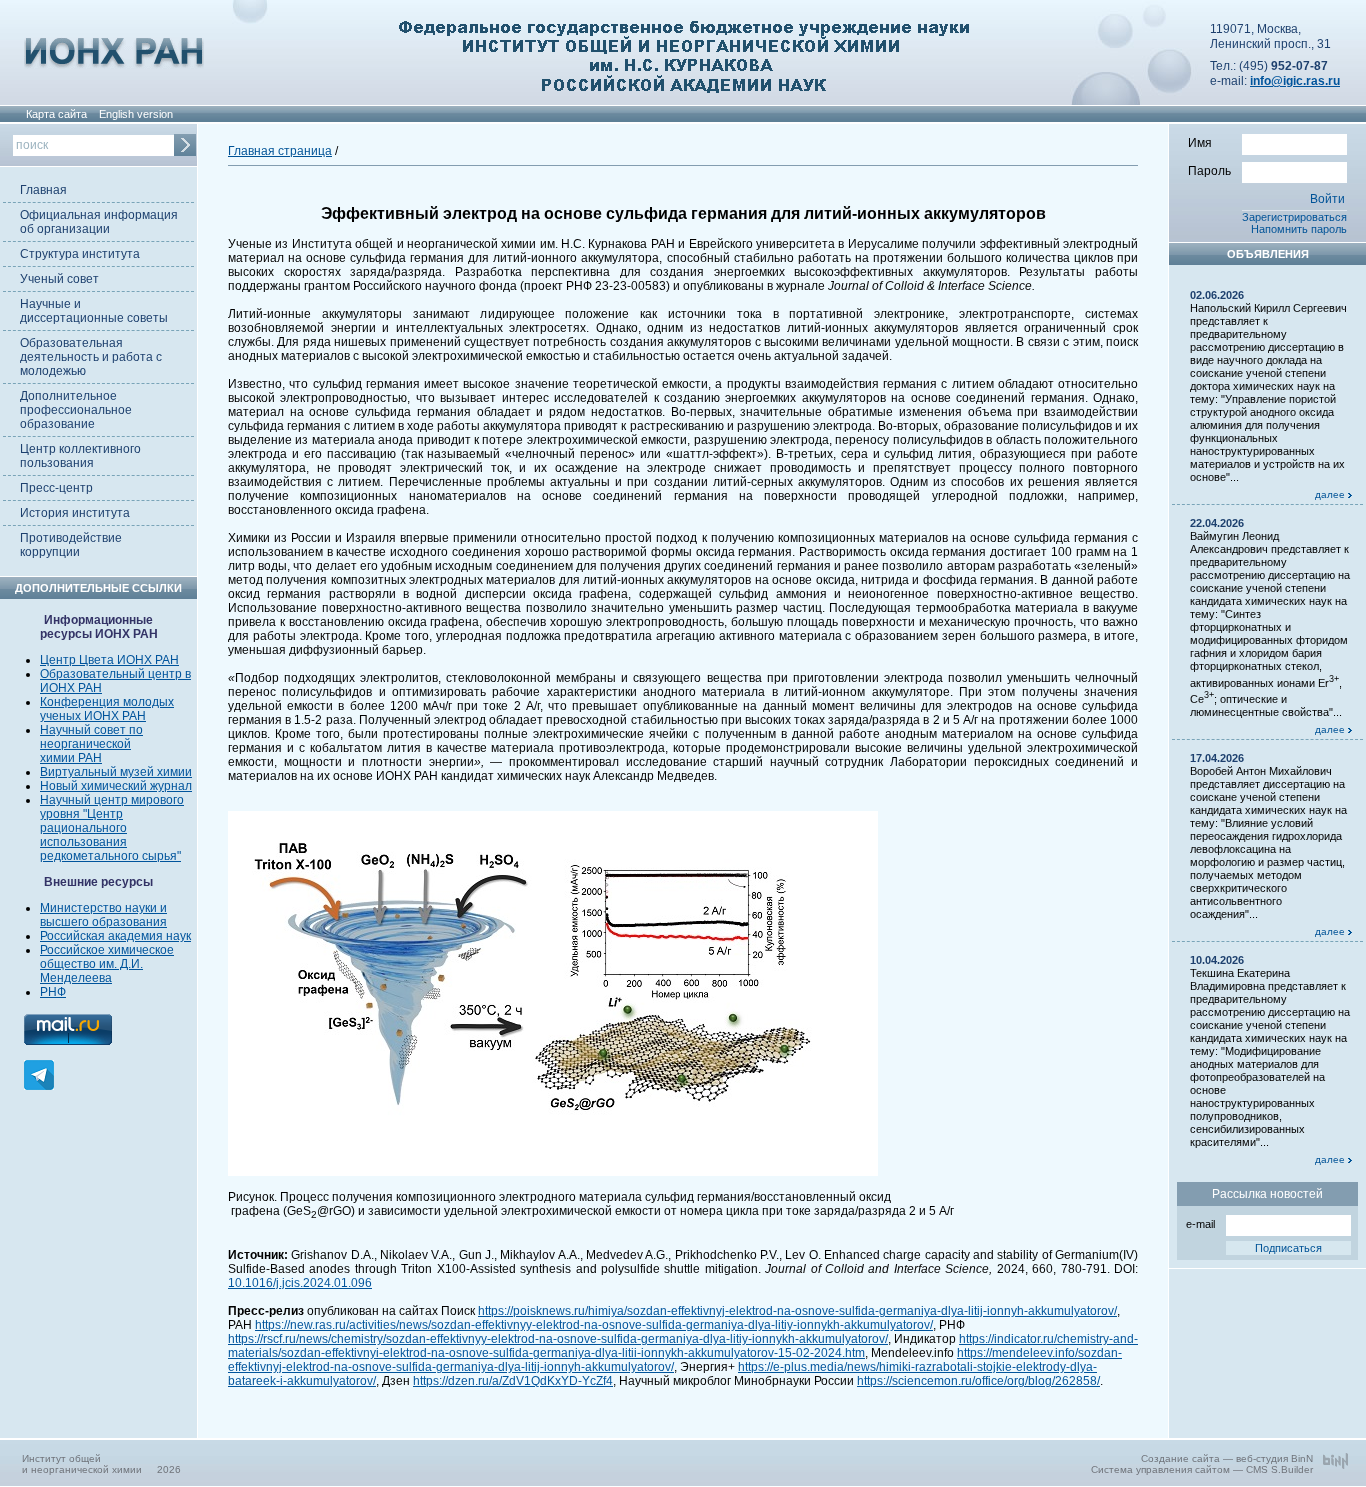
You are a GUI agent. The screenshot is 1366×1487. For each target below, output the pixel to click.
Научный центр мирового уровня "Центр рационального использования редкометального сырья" (112, 828)
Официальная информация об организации (99, 222)
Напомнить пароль (1299, 229)
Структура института (80, 254)
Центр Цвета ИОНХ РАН (109, 660)
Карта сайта (56, 114)
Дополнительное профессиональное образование (76, 410)
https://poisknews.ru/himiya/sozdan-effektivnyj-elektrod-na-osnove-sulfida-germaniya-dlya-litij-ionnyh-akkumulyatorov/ (797, 1311)
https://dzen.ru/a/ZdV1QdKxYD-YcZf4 (513, 1381)
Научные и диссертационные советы (94, 311)
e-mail (1200, 1224)
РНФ (53, 992)
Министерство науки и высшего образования (103, 915)
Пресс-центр (56, 488)
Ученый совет (59, 279)
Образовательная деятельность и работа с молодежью (91, 357)
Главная (43, 190)
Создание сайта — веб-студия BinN (1227, 1458)
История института (75, 513)
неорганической (85, 744)
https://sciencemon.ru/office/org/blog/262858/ (978, 1381)
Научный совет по (91, 730)
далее (1331, 494)
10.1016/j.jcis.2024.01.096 (300, 1283)
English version (136, 114)
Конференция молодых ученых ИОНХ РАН (107, 709)
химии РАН (71, 758)
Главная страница (280, 151)
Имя (1200, 143)
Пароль (1209, 171)
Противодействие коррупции (71, 545)
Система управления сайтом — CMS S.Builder (1202, 1469)
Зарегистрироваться (1294, 217)
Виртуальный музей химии (116, 772)
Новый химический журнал (116, 786)
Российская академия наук (115, 936)
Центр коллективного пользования (80, 456)
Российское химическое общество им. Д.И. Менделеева (107, 964)
